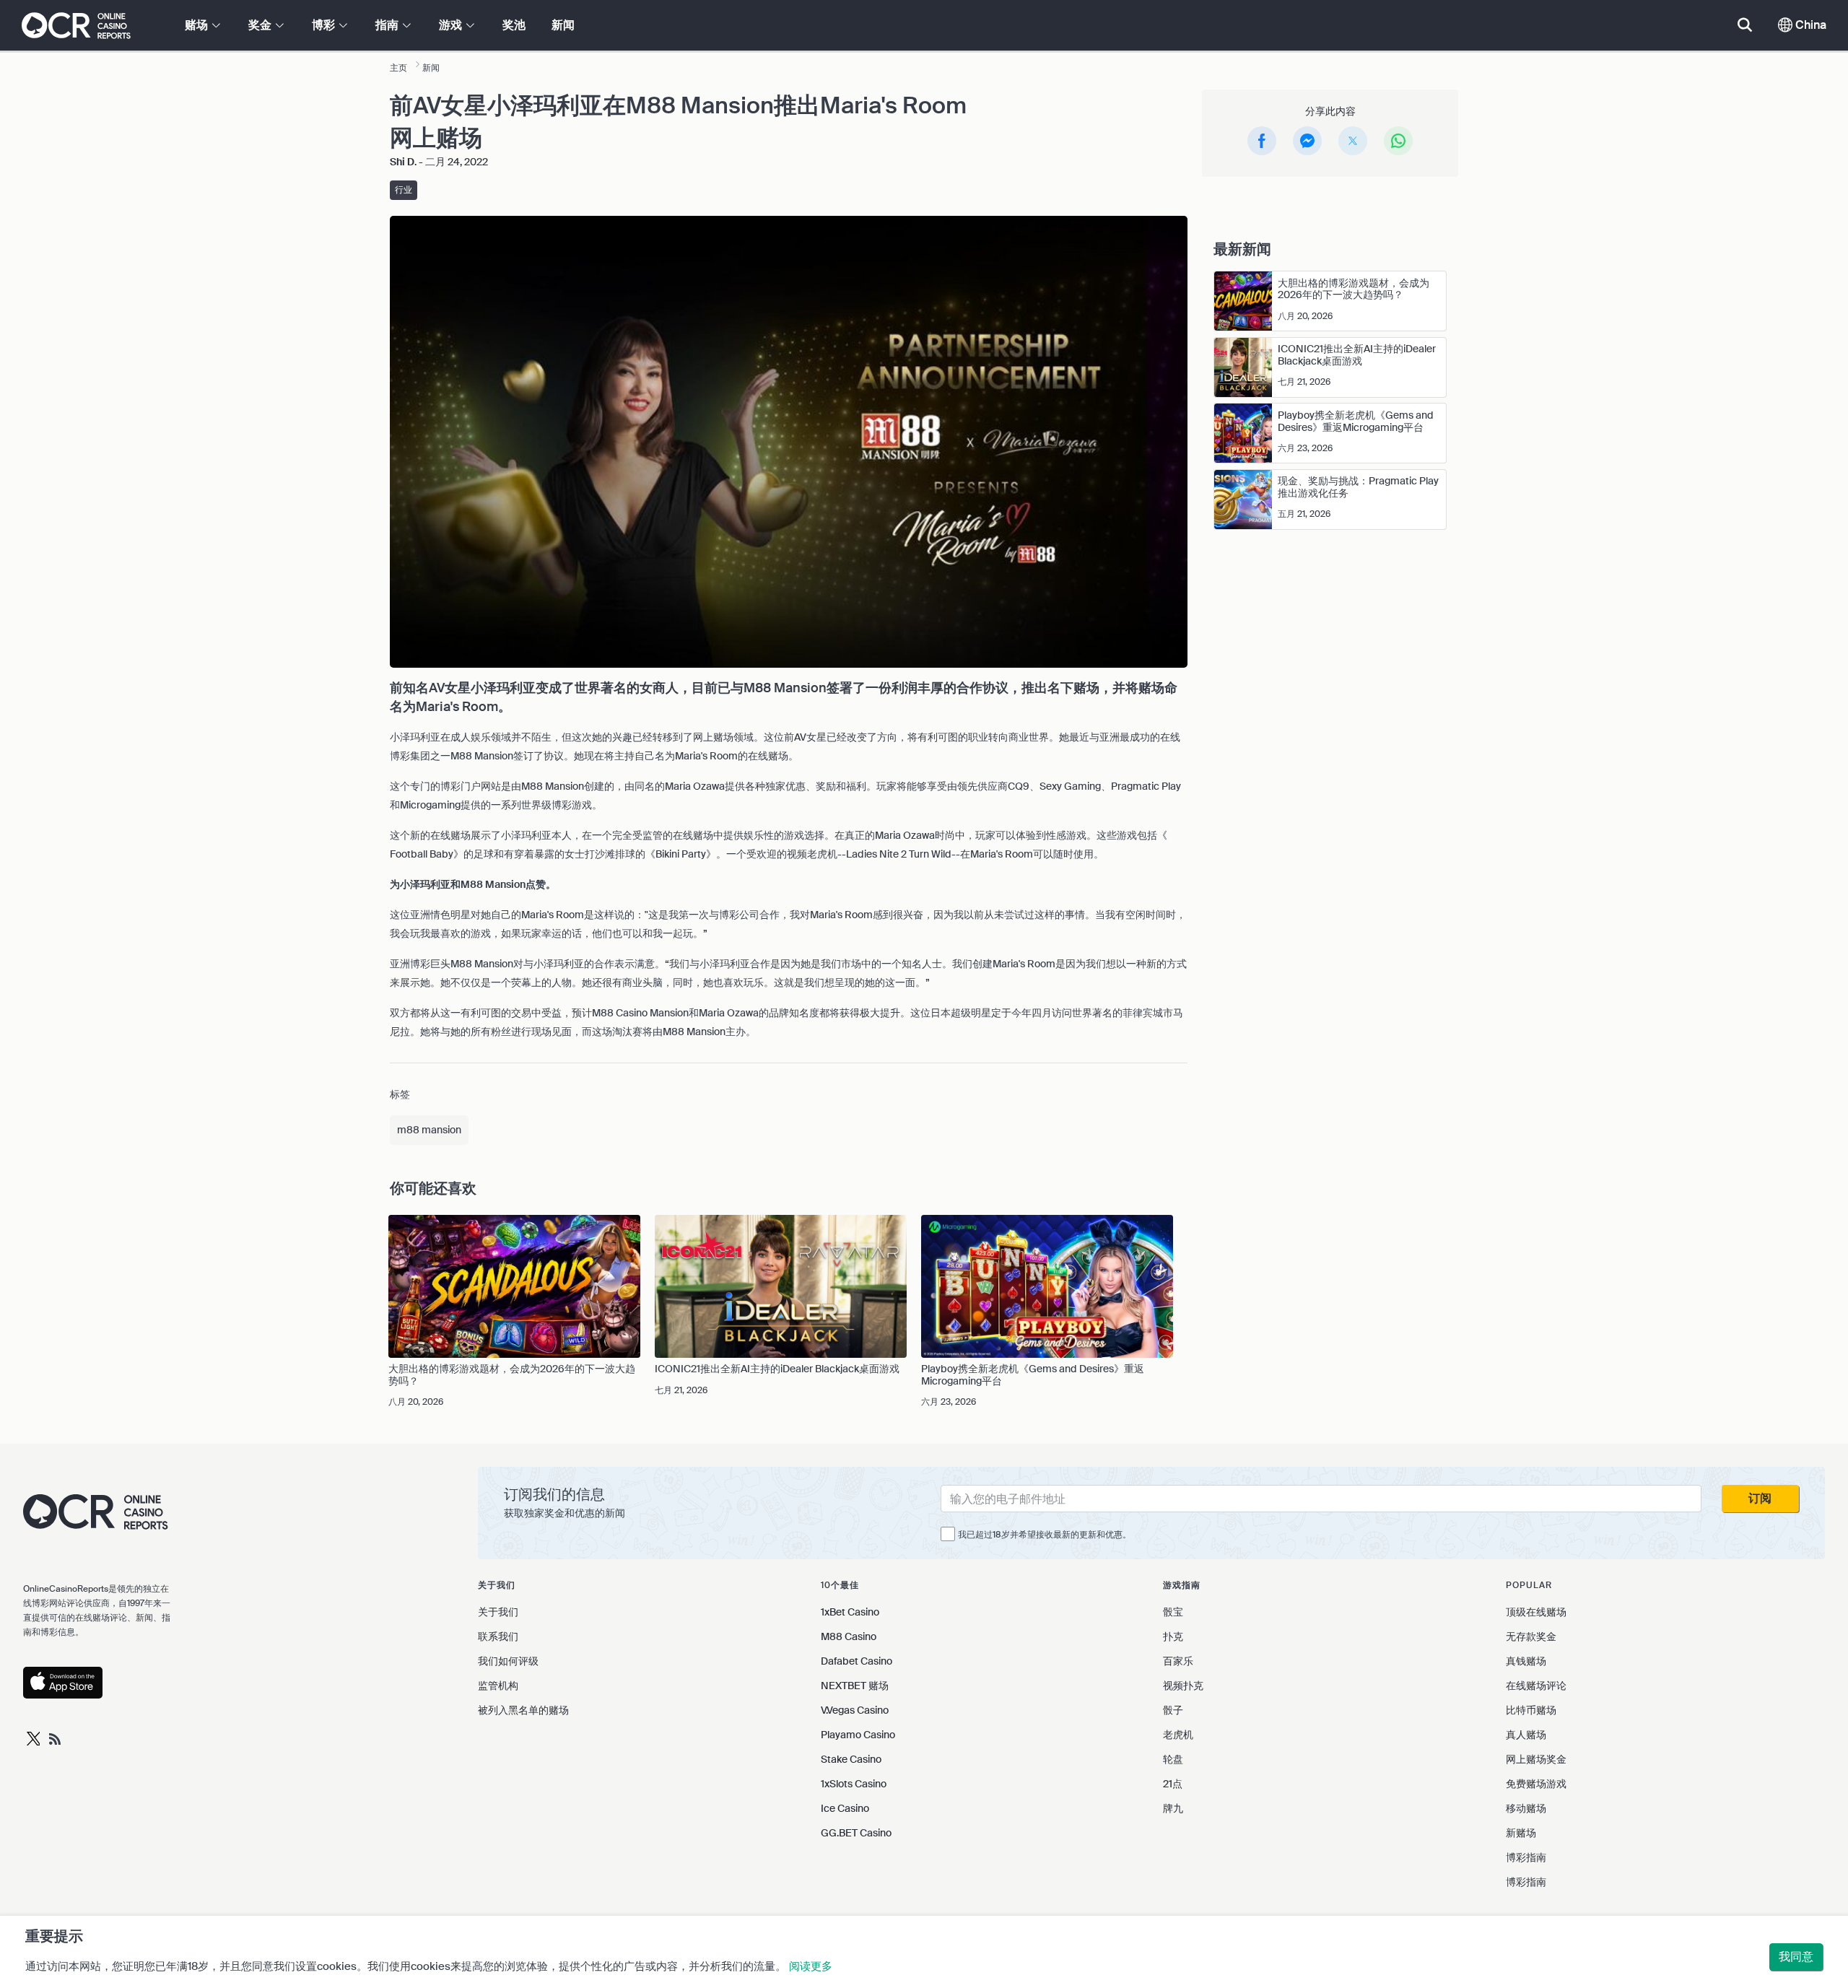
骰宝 (1173, 1612)
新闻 (563, 25)
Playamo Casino (858, 1735)
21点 (1173, 1784)
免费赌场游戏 (1536, 1784)
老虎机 (1178, 1735)
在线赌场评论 (1536, 1686)
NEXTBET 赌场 (855, 1686)
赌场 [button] (198, 25)
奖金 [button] (261, 25)
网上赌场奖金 (1536, 1759)
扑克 (1173, 1636)
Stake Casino (851, 1759)
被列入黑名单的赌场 (523, 1710)
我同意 (1796, 1957)
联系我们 (498, 1636)
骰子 (1173, 1710)
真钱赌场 (1526, 1661)
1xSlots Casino (854, 1784)
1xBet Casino (850, 1612)
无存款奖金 (1531, 1636)
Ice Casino (845, 1808)
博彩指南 (1526, 1857)
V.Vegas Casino (855, 1710)
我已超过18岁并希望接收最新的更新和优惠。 (1045, 1535)
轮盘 (1173, 1759)
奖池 (514, 25)
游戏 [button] (452, 25)
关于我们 (498, 1612)
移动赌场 (1526, 1808)
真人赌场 (1526, 1735)
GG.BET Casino (856, 1833)
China (1809, 25)
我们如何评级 (508, 1661)
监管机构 (498, 1686)
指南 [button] (388, 25)
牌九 (1173, 1808)
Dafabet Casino (857, 1661)
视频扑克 (1183, 1686)
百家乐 (1178, 1661)
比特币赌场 (1531, 1710)
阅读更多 (811, 1966)
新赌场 (1521, 1833)
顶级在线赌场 (1536, 1612)
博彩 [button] (325, 25)
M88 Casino (849, 1636)
